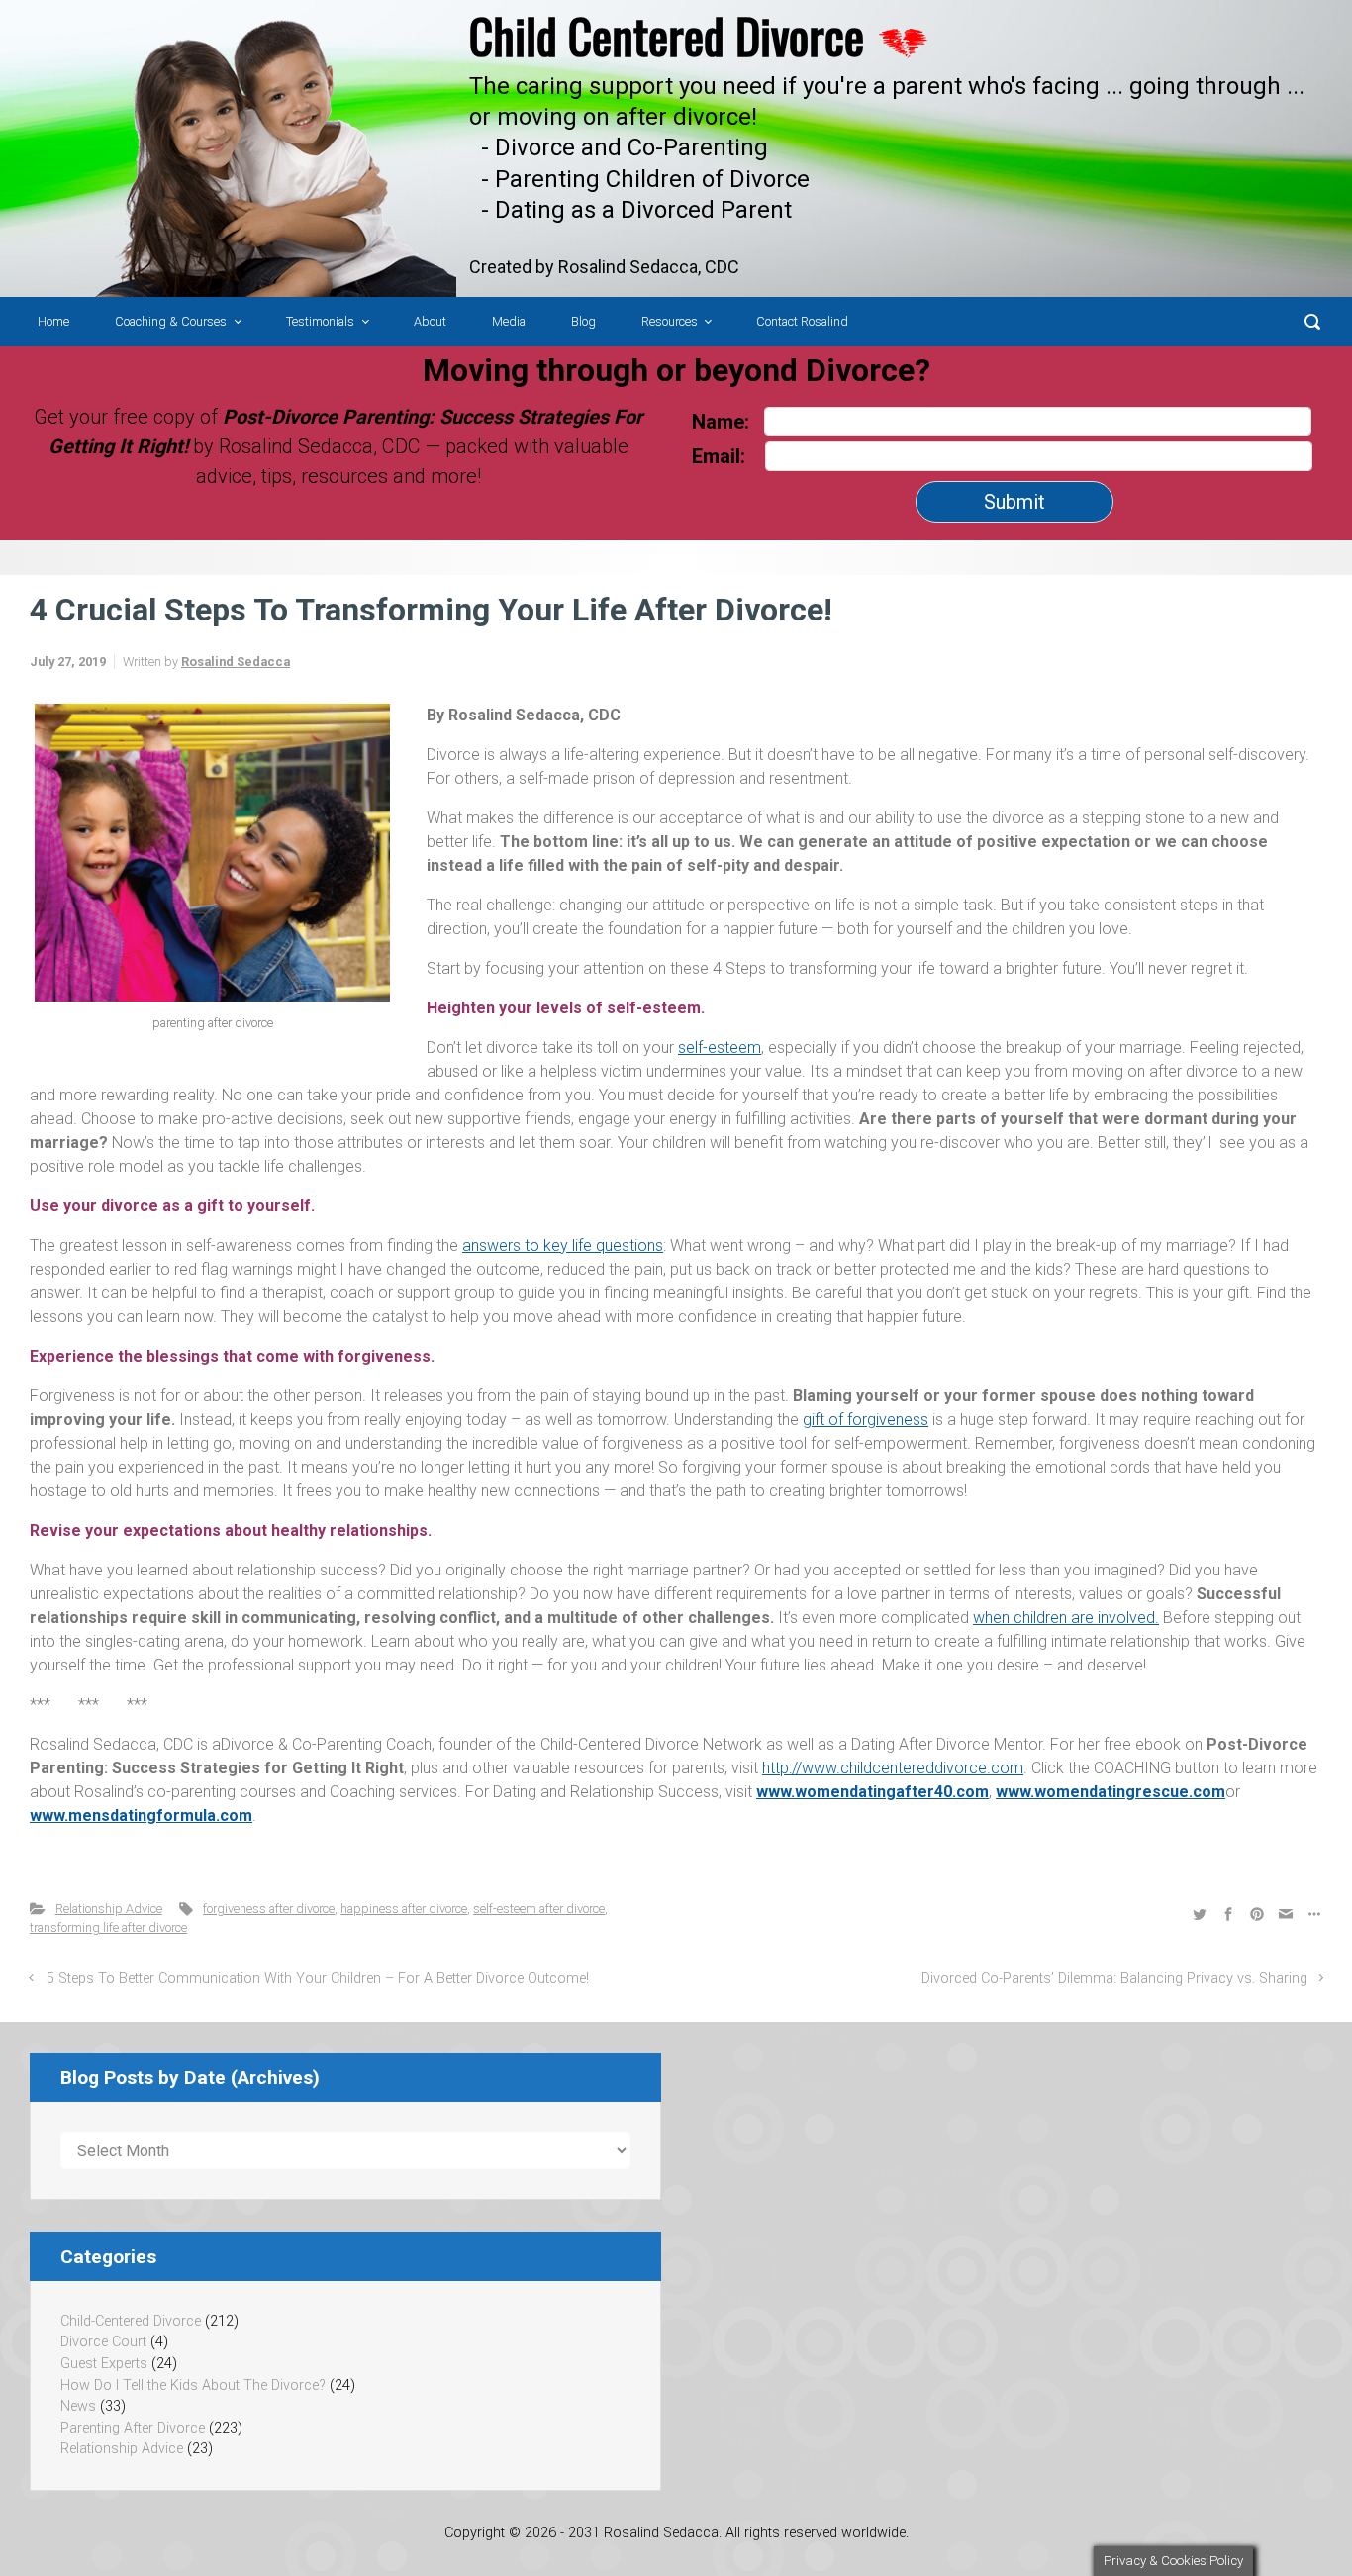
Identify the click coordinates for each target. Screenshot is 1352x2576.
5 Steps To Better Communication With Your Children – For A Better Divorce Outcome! (318, 1979)
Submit (1014, 502)
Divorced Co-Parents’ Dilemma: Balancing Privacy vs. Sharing (1114, 1979)
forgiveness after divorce (269, 1908)
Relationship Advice (109, 1908)
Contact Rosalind (802, 321)
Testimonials (320, 321)
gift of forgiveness (866, 1420)
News (78, 2406)
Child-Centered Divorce (131, 2321)
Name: (721, 422)
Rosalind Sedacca (236, 662)
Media (509, 321)
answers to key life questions (563, 1245)
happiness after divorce (404, 1908)
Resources (670, 321)
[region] (676, 148)
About (430, 321)
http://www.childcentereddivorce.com (893, 1768)
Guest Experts (104, 2364)
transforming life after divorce (108, 1927)
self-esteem (720, 1048)
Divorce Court (103, 2342)
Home (53, 321)
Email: (721, 456)
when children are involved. (1066, 1618)
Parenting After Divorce (133, 2428)
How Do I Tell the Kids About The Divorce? (193, 2385)
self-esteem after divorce (539, 1908)
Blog (583, 321)
